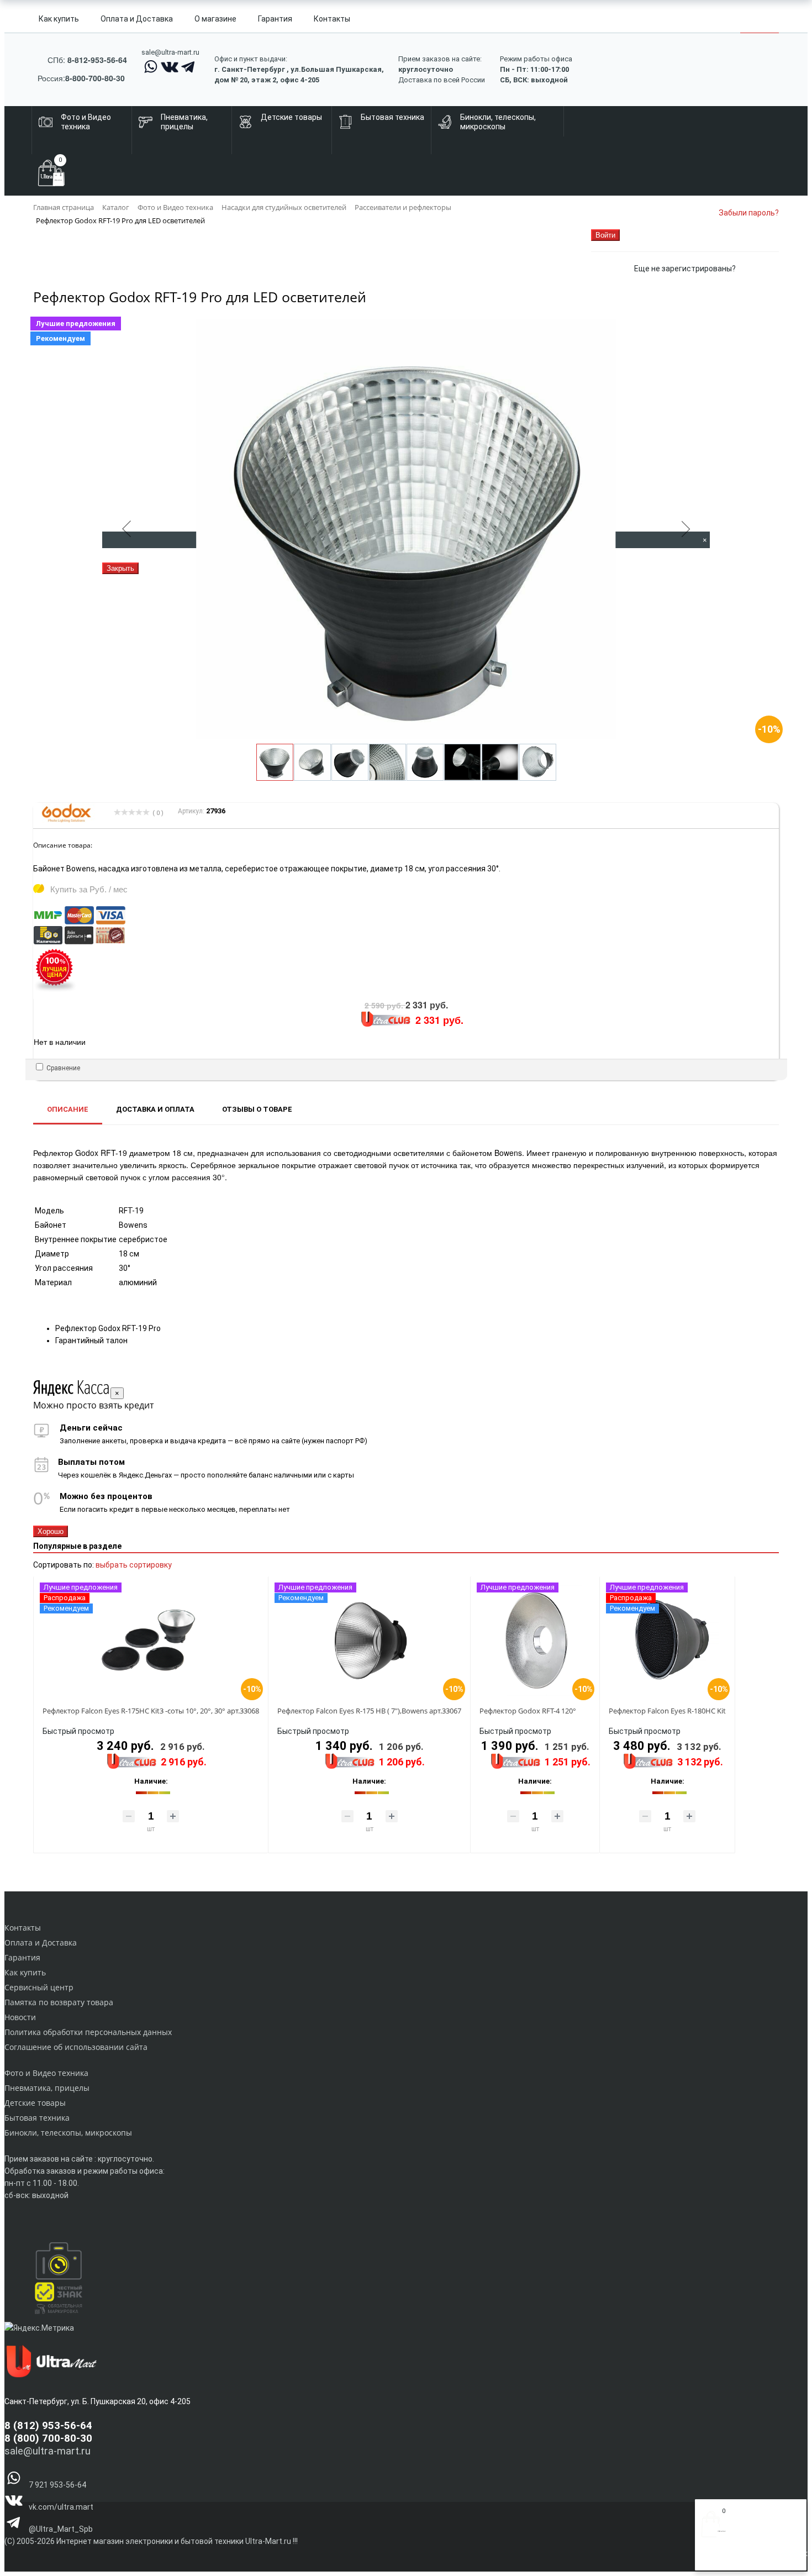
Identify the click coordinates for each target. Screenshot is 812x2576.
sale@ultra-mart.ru (170, 52)
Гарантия (275, 19)
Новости (20, 2017)
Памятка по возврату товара (59, 2002)
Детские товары (35, 2103)
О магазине (215, 19)
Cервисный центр (39, 1987)
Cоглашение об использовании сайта (76, 2047)
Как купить (59, 19)
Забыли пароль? (749, 213)
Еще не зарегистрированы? (685, 269)
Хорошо (51, 1531)
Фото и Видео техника (46, 2073)
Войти (712, 2558)
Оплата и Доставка (137, 19)
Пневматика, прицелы (47, 2088)
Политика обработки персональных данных (88, 2032)
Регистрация (745, 2558)
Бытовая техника (37, 2118)
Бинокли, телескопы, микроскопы (68, 2133)
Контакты (332, 19)
